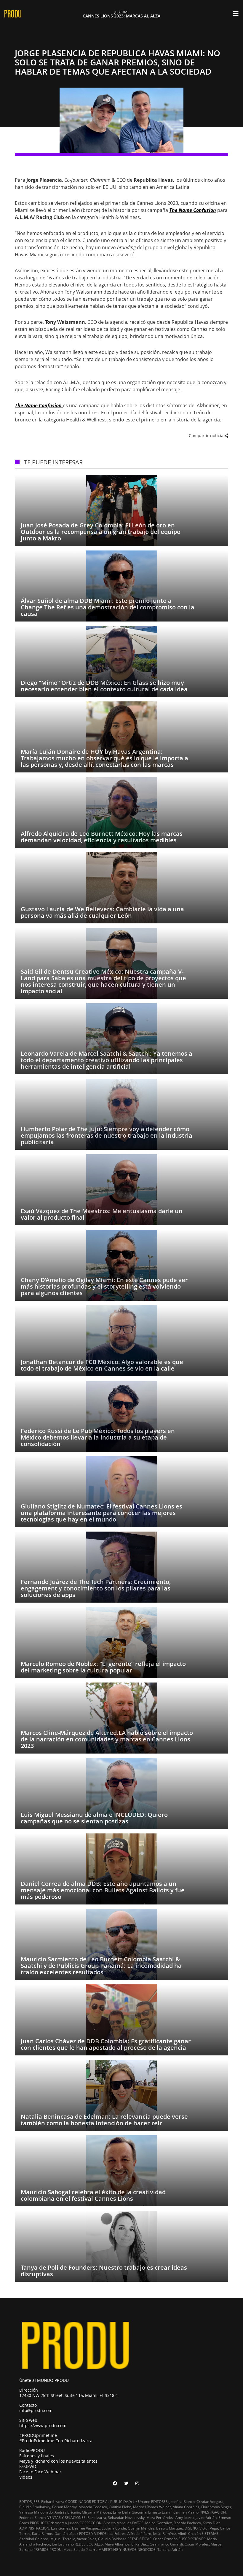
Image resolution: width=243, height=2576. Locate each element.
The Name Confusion (193, 210)
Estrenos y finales (37, 2456)
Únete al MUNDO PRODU (44, 2380)
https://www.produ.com (43, 2426)
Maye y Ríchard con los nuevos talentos (58, 2461)
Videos (26, 2477)
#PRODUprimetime (38, 2435)
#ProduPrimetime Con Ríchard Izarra (56, 2441)
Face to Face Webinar (40, 2472)
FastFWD (28, 2466)
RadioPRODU (32, 2450)
